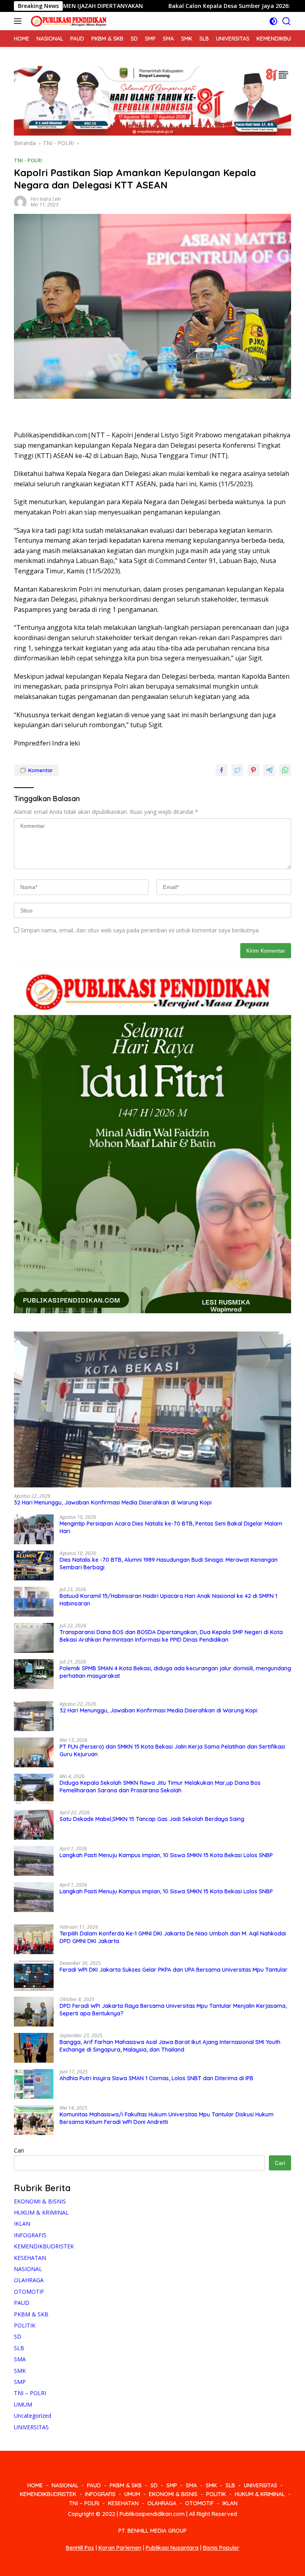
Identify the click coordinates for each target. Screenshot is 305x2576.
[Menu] (19, 21)
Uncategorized (33, 2416)
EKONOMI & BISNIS (40, 2201)
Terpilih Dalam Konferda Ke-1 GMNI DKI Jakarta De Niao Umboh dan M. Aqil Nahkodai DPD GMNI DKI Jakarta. (173, 1937)
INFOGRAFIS (30, 2235)
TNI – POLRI (30, 2393)
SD (18, 2336)
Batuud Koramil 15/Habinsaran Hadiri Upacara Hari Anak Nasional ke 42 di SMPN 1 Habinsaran (168, 1600)
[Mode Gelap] (273, 21)
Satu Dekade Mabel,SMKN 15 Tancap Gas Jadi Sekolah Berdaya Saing (152, 1819)
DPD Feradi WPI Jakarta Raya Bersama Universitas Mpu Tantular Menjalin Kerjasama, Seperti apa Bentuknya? (173, 2009)
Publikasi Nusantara (172, 2548)
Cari (19, 2150)
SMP (20, 2382)
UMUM (23, 2404)
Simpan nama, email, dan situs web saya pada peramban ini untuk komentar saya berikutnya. (140, 930)
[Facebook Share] (222, 770)
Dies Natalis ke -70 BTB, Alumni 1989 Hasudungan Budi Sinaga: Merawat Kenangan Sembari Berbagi (169, 1563)
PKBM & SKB (31, 2314)
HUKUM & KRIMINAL (41, 2212)
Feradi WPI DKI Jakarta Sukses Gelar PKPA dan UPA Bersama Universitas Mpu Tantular (174, 1970)
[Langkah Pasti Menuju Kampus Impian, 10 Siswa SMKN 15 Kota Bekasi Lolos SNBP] (34, 1861)
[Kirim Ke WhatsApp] (285, 770)
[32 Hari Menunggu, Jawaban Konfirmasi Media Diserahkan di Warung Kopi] (152, 1410)
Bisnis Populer (221, 2548)
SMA (20, 2359)
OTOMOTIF (29, 2292)
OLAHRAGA (29, 2280)
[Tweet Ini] (237, 770)
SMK (20, 2371)
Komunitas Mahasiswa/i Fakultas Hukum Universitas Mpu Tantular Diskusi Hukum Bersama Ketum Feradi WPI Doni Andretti (167, 2118)
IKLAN (22, 2224)
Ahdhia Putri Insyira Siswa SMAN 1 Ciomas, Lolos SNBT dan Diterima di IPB (156, 2078)
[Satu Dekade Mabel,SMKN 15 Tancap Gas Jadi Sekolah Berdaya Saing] (34, 1825)
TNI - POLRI (28, 160)
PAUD (22, 2303)
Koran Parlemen (120, 2548)
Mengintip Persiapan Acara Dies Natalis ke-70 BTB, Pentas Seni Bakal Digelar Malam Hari (171, 1527)
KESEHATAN (30, 2258)
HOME (35, 2485)
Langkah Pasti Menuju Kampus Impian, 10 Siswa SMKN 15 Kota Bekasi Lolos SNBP (166, 1855)
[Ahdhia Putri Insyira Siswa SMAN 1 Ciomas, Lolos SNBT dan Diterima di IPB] (34, 2084)
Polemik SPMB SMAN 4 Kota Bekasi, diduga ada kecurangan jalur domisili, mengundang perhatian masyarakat (175, 1672)
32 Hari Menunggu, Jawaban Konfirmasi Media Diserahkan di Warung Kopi (113, 1503)
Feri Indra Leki (46, 199)
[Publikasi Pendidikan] (67, 21)
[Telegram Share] (269, 770)
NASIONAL (28, 2269)
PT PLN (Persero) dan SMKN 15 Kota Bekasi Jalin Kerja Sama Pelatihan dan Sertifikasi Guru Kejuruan (172, 1750)
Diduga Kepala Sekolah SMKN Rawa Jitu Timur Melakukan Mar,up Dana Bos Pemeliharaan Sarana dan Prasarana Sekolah (160, 1786)
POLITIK (25, 2325)
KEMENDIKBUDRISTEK (44, 2246)
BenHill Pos (80, 2548)
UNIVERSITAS (31, 2427)
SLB (19, 2348)
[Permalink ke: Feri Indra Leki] (20, 201)
